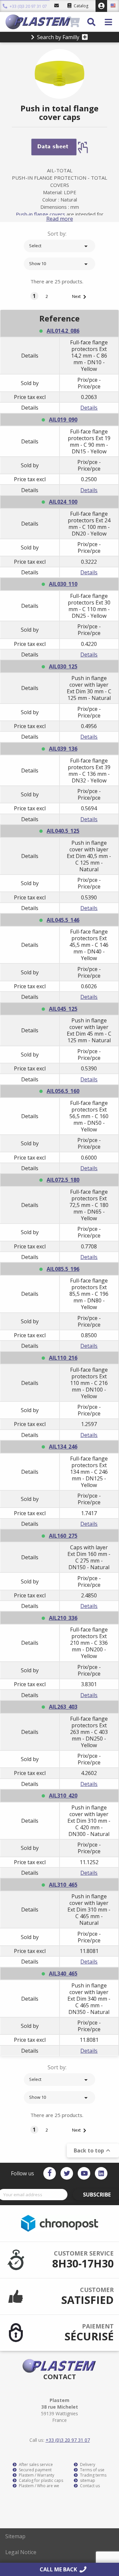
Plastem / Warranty (36, 2475)
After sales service (35, 2465)
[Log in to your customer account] (101, 6)
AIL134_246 (63, 1447)
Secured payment (35, 2470)
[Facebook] (50, 2173)
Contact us (89, 2486)
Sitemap (15, 2536)
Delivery (87, 2465)
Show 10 (59, 264)
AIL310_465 (63, 1885)
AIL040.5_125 (63, 831)
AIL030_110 (63, 584)
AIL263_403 (63, 1707)
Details (89, 408)
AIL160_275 (63, 1536)
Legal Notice (21, 2552)
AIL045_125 (63, 1009)
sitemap (87, 2481)
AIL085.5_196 (63, 1269)
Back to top (93, 2150)
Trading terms (93, 2475)
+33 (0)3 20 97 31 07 (28, 6)
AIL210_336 (63, 1618)
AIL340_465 (63, 1974)
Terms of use (92, 2470)
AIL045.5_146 (63, 920)
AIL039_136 (63, 749)
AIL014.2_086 (63, 331)
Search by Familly (58, 37)
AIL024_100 (63, 502)
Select (59, 246)
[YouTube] (84, 2173)
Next (80, 297)
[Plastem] (36, 22)
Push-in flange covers (40, 214)
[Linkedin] (101, 2173)
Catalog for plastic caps (40, 2481)
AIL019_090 (63, 420)
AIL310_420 (63, 1796)
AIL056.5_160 (63, 1091)
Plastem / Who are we (39, 2486)
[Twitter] (67, 2173)
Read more (60, 219)
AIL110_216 (63, 1358)
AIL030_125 (63, 666)
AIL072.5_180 (63, 1180)
